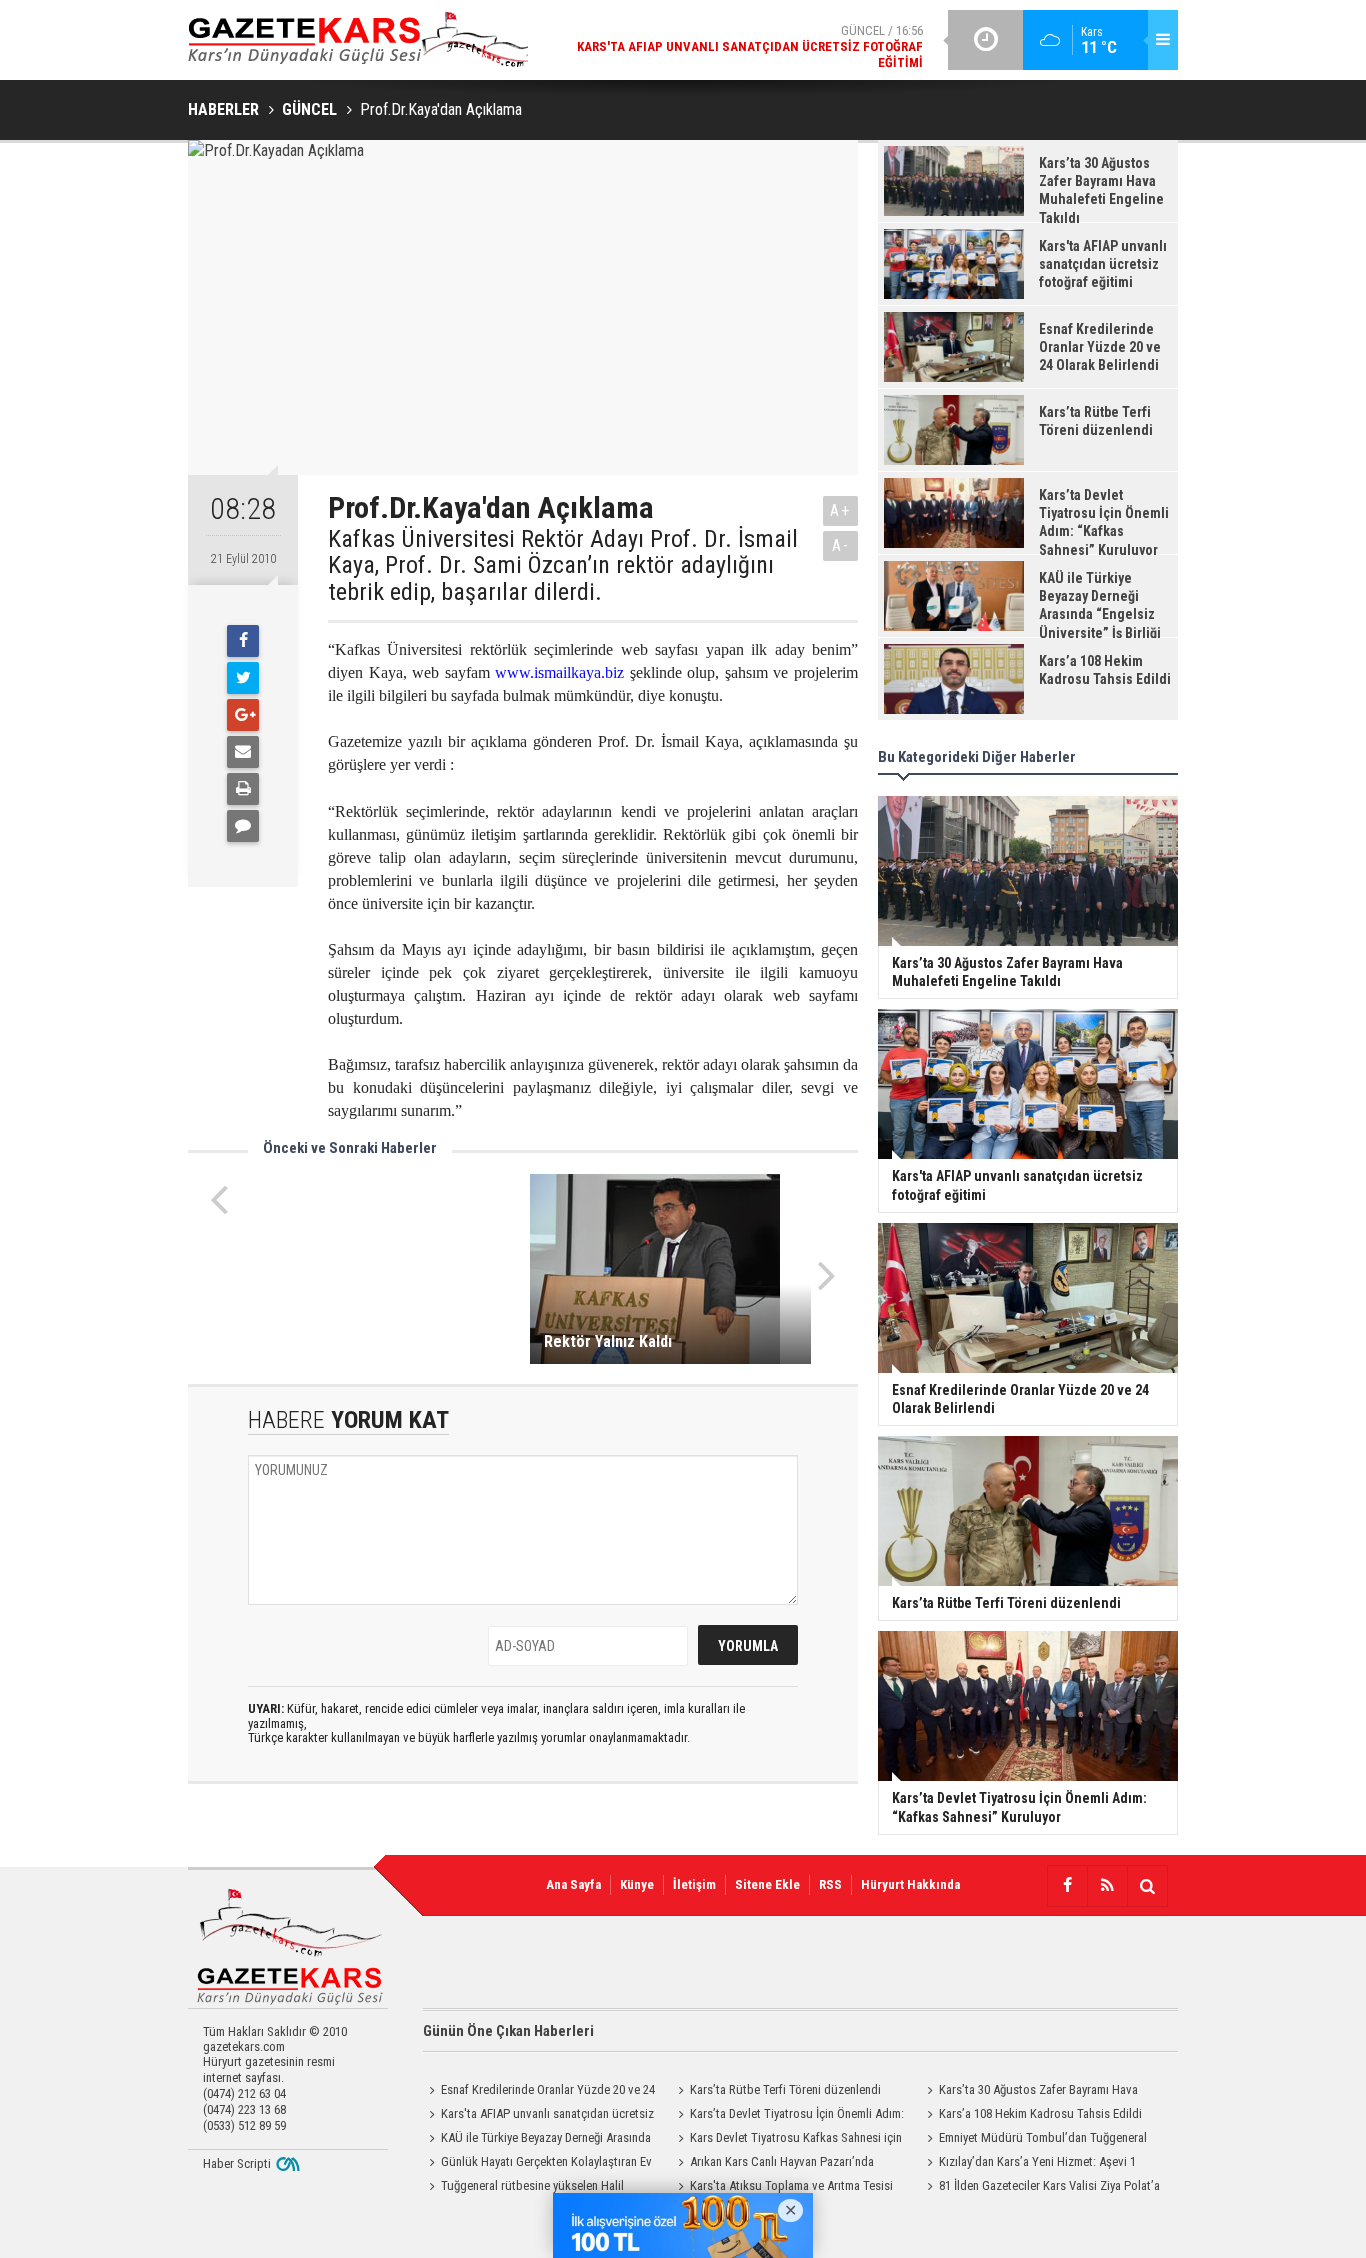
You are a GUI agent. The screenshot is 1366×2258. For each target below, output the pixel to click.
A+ (840, 510)
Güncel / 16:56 (750, 46)
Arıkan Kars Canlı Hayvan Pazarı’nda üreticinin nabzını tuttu (773, 2164)
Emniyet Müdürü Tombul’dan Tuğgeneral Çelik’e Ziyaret (1034, 2140)
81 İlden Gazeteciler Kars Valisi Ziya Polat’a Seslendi (1040, 2188)
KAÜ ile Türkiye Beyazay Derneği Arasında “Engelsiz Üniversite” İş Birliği (537, 2140)
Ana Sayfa (573, 1884)
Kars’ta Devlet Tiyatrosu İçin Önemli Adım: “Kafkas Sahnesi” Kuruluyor (788, 2116)
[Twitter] (243, 678)
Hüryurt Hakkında (910, 1884)
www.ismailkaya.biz (559, 672)
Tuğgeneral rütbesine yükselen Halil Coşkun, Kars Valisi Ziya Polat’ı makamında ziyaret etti (533, 2188)
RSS (830, 1884)
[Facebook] (243, 641)
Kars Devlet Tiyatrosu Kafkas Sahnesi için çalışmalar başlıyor (787, 2140)
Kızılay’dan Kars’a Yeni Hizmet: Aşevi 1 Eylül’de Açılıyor (1028, 2164)
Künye (637, 1884)
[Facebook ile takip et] (1067, 1886)
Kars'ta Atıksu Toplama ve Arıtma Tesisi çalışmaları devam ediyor (782, 2188)
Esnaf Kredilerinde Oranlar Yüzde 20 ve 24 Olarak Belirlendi (539, 2092)
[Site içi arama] (1147, 1886)
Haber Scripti (237, 2163)
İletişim (694, 1884)
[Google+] (243, 715)
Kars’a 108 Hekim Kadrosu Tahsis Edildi (1040, 2113)
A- (841, 545)
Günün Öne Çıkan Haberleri (508, 2031)
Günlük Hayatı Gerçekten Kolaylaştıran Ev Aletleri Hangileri (537, 2164)
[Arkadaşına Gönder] (243, 752)
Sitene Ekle (767, 1884)
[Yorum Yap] (243, 826)
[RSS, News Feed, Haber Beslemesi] (1107, 1886)
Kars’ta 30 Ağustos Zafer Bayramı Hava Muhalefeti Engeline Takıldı (1029, 2092)
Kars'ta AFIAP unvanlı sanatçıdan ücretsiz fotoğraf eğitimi (538, 2116)
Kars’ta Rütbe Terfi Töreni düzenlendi (785, 2089)
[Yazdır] (243, 789)
